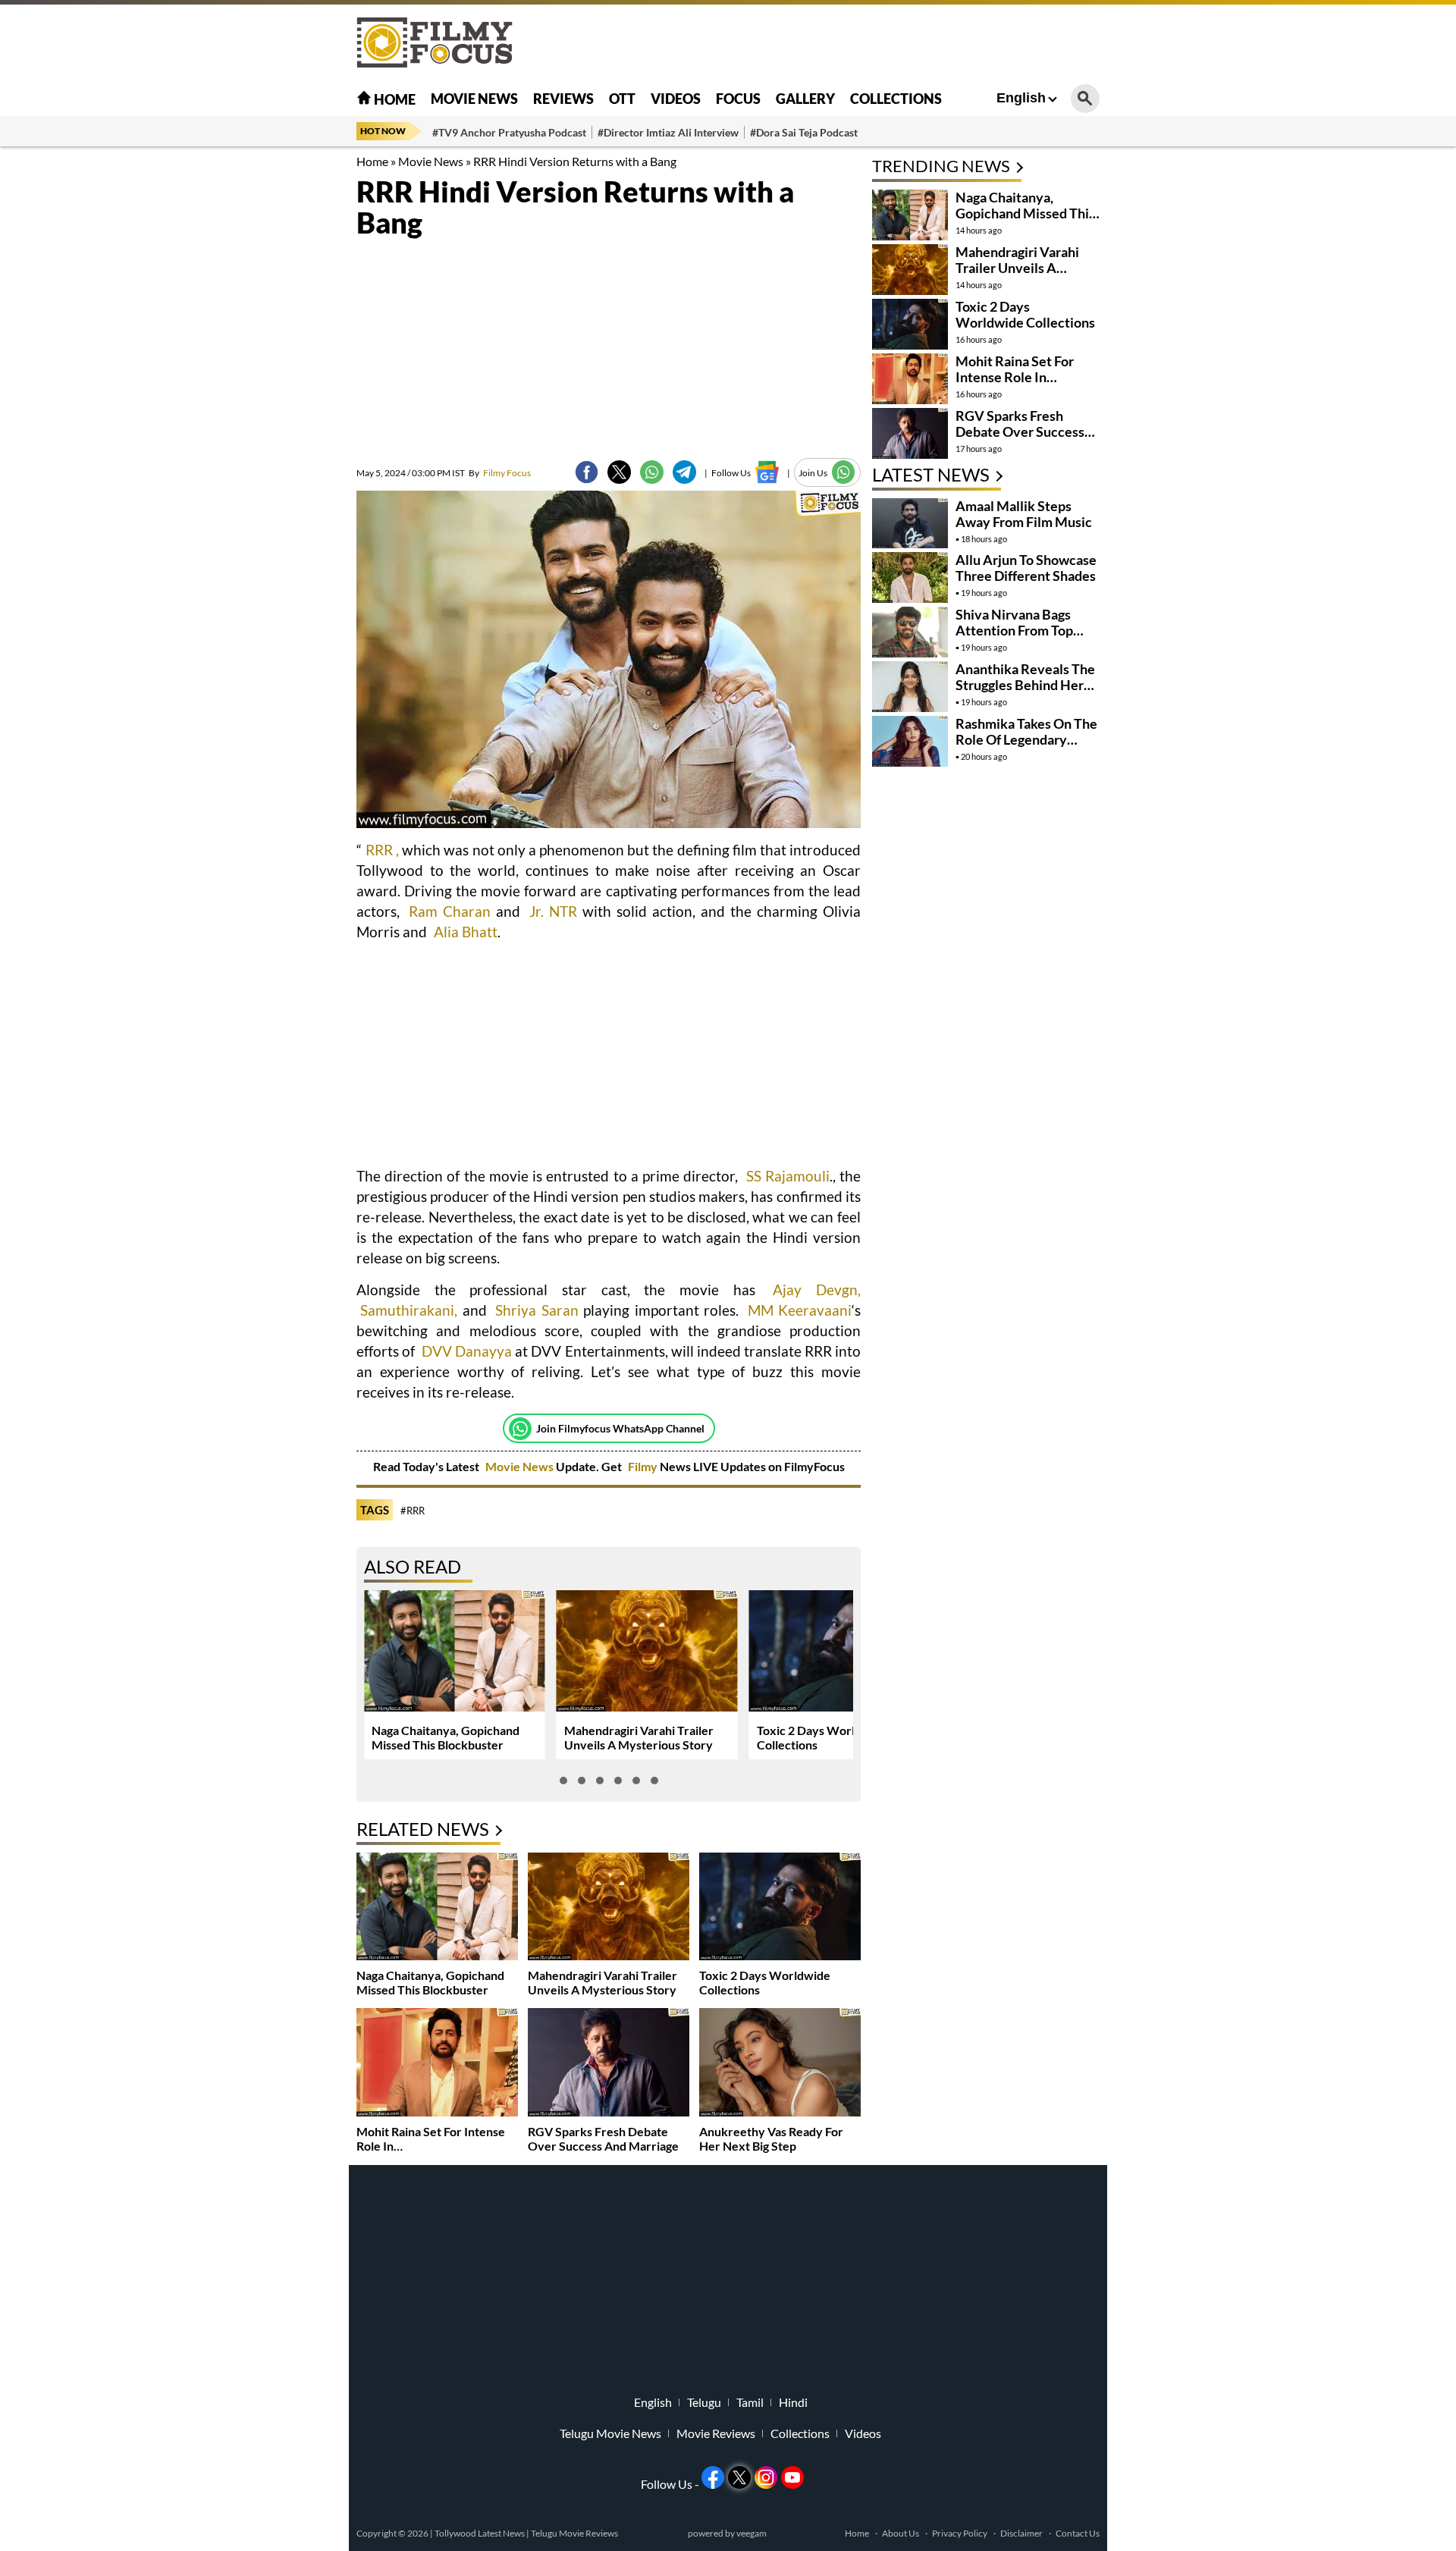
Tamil (750, 2402)
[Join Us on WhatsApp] (844, 472)
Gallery (805, 99)
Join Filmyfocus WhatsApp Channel (620, 1428)
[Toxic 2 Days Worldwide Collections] (780, 1908)
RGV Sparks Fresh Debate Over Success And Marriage (603, 2138)
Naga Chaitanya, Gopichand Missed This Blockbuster (446, 1737)
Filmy (644, 1466)
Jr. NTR (553, 911)
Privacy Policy (960, 2533)
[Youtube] (792, 2477)
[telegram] (684, 472)
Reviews (563, 99)
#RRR (413, 1511)
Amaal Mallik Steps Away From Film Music (1024, 514)
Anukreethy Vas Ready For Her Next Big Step (771, 2138)
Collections (896, 99)
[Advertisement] (273, 379)
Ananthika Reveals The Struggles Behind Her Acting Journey (1025, 685)
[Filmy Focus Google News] (767, 472)
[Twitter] (619, 472)
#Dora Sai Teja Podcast (804, 132)
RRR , (382, 850)
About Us (901, 2533)
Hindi (793, 2402)
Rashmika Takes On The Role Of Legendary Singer (1026, 739)
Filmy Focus (500, 473)
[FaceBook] (587, 472)
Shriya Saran (537, 1310)
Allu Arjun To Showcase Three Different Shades (1026, 568)
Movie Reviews (716, 2433)
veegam (752, 2533)
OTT (622, 99)
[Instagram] (766, 2477)
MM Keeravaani (800, 1310)
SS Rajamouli (788, 1176)
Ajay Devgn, (810, 1290)
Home (394, 99)
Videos (676, 99)
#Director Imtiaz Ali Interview (668, 132)
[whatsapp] (652, 472)
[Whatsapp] (520, 1429)
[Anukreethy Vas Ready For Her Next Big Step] (780, 2064)
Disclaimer (1021, 2533)
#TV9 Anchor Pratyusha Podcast (509, 132)
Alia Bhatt (464, 932)
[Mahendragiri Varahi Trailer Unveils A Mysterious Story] (609, 1908)
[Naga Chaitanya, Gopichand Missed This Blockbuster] (437, 1908)
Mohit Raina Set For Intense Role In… (1015, 369)
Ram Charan (450, 911)
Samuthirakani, (409, 1310)
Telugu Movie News (610, 2433)
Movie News (474, 99)
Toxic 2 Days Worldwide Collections (1025, 314)
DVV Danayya (467, 1351)
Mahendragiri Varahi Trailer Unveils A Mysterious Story (639, 1737)
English (1021, 98)
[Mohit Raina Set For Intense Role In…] (437, 2064)
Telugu (704, 2402)
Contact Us (1078, 2533)
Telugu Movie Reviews (574, 2533)
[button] (563, 1781)
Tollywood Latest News (480, 2533)
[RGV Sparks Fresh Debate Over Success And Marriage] (609, 2064)
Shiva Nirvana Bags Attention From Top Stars (1014, 630)
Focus (738, 99)
